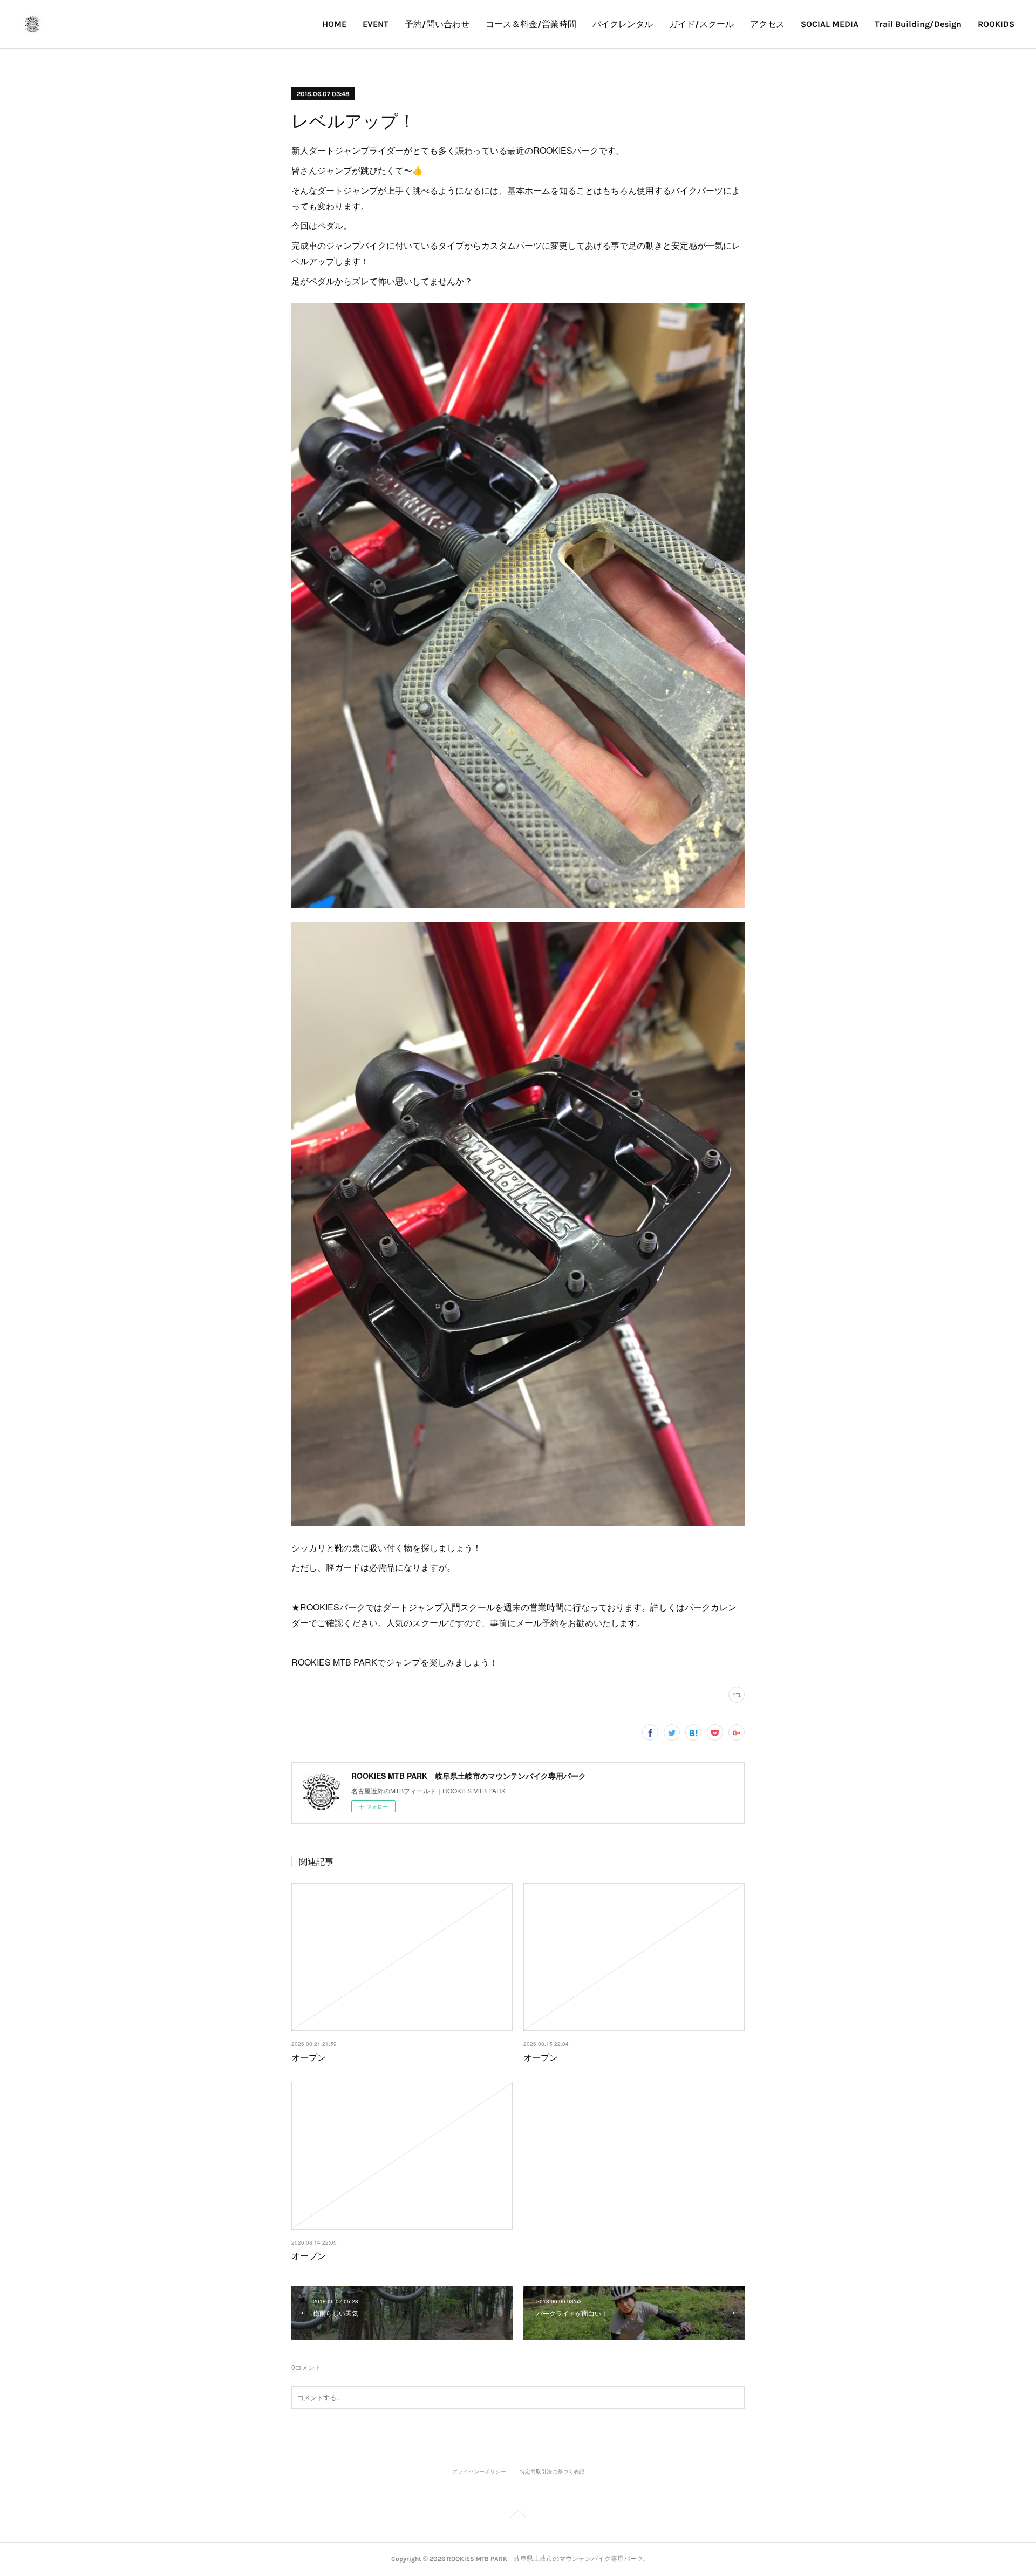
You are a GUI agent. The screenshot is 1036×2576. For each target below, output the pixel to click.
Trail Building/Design (918, 24)
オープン (309, 2057)
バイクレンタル (623, 24)
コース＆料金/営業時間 (531, 24)
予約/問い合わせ (437, 24)
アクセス (767, 24)
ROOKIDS (996, 24)
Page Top (518, 2516)
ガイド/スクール (701, 24)
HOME (334, 24)
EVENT (376, 24)
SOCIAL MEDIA (830, 24)
